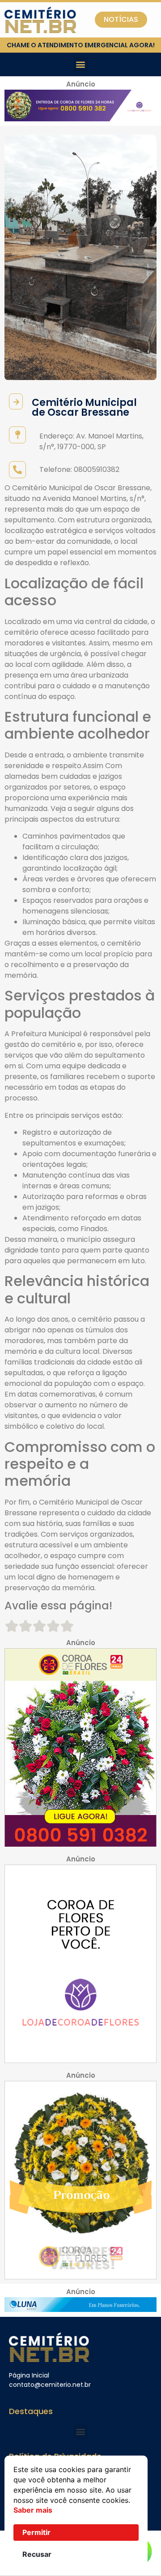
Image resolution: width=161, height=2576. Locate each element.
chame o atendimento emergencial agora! (81, 45)
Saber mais (33, 2510)
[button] (81, 64)
